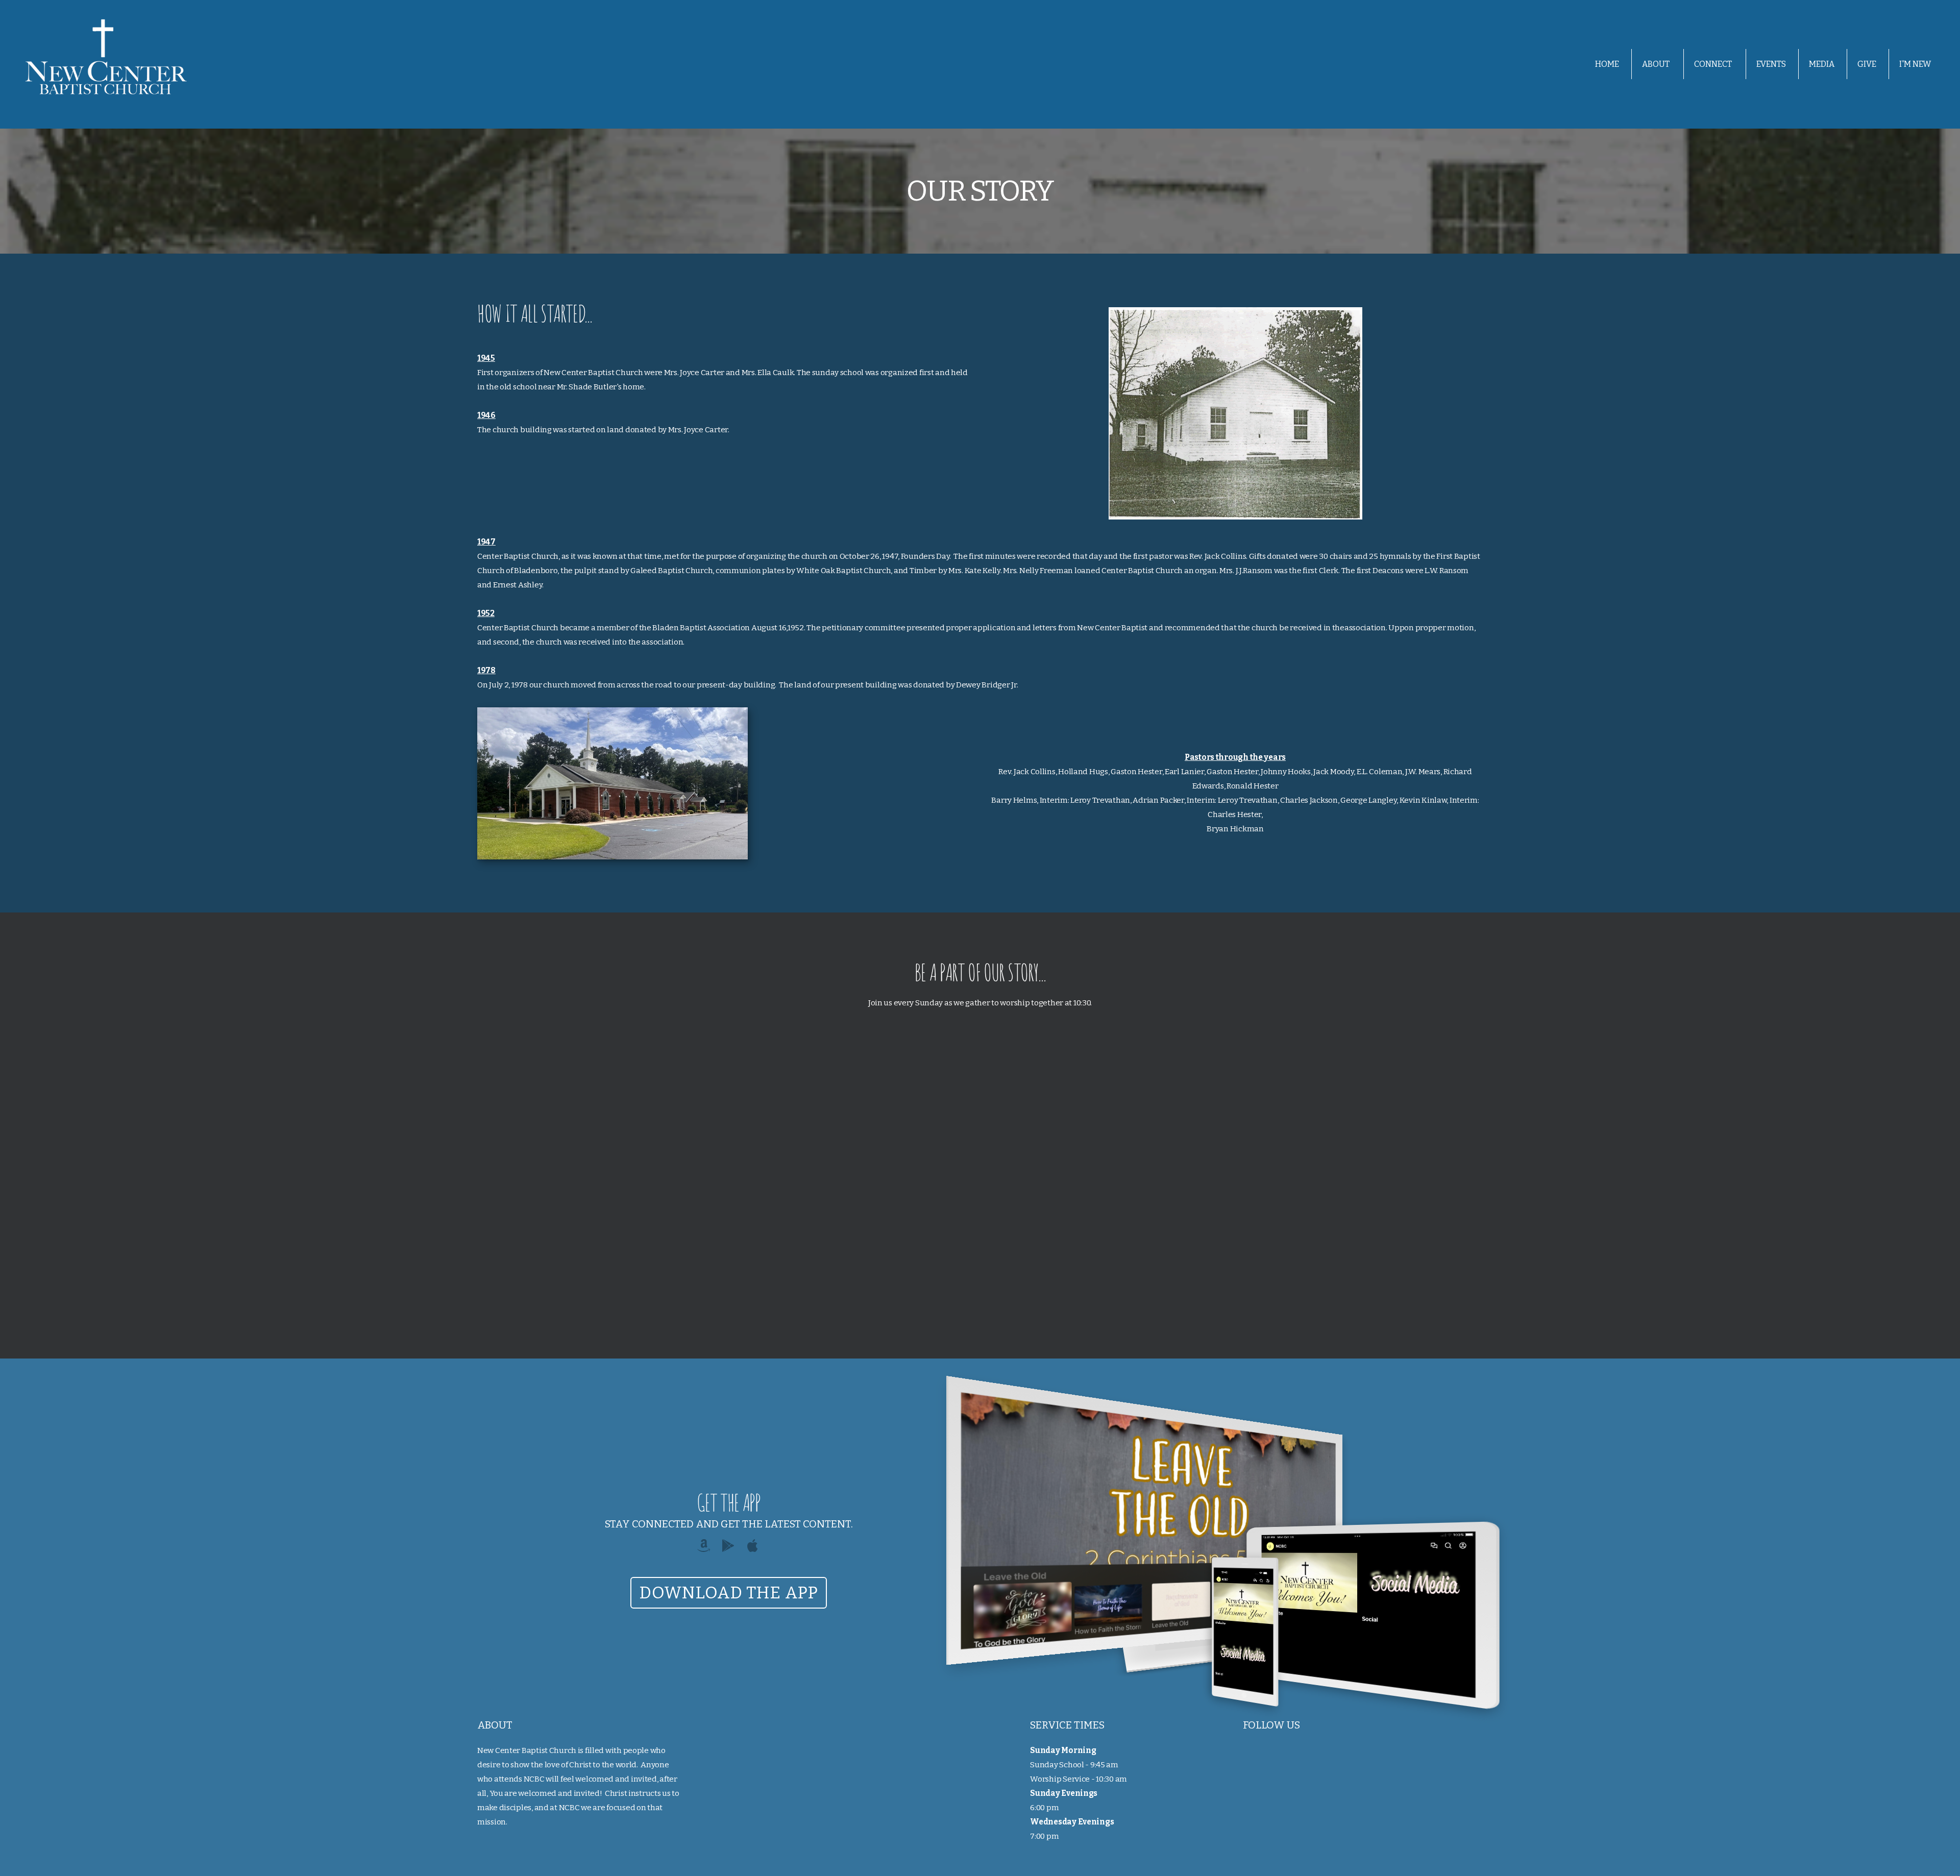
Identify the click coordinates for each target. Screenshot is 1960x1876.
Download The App (729, 1593)
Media (1822, 64)
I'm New (1915, 64)
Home (1607, 64)
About (1657, 64)
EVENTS (1771, 64)
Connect (1714, 64)
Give (1867, 64)
